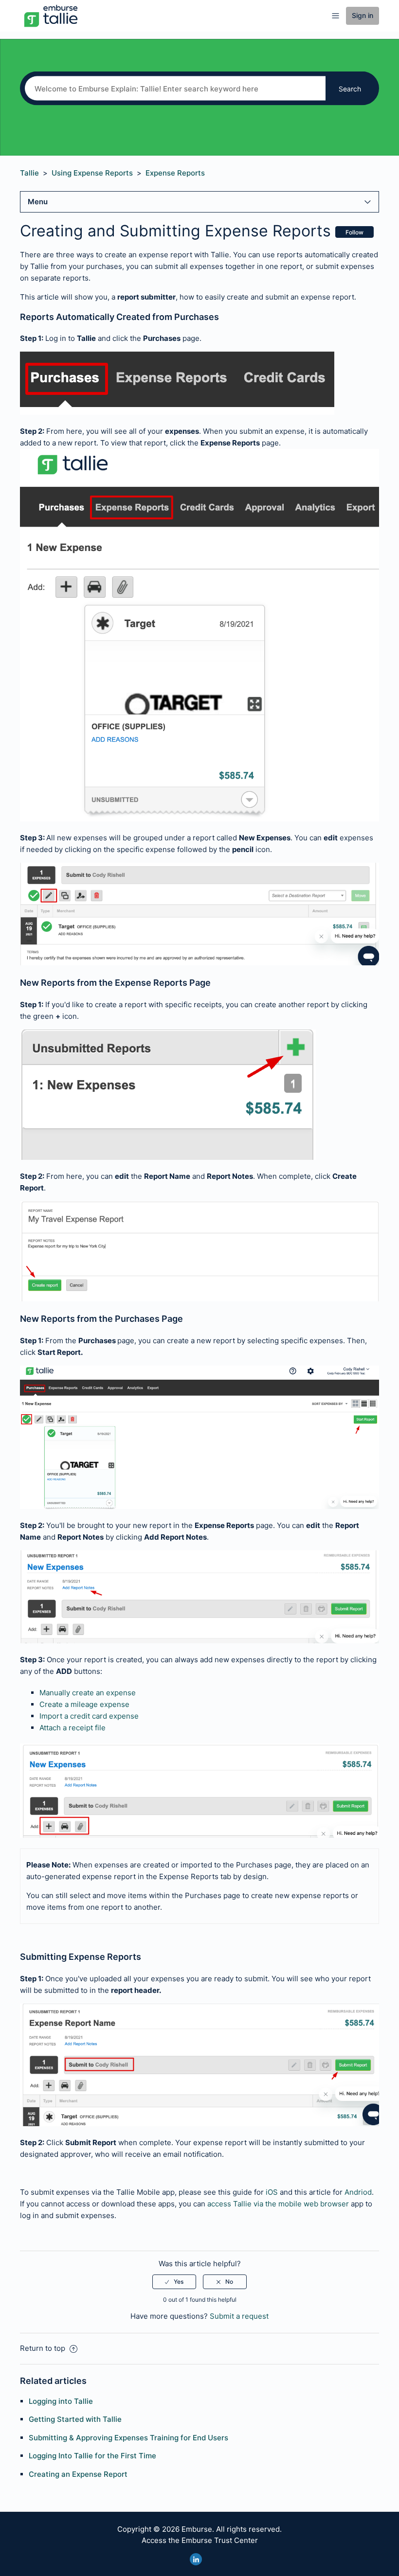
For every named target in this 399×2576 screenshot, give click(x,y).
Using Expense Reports (92, 173)
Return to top (44, 2348)
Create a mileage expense (84, 1704)
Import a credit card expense (89, 1716)
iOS (272, 2192)
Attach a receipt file (73, 1728)
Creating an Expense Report (78, 2474)
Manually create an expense (88, 1693)
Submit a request (239, 2316)
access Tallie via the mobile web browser (278, 2204)
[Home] (51, 15)
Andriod (358, 2192)
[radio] (174, 2282)
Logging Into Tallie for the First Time (92, 2456)
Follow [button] (354, 232)
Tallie (29, 173)
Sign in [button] (363, 15)
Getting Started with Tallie (75, 2419)
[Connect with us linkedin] (196, 2559)
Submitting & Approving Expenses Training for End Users (128, 2438)
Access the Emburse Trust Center (200, 2540)
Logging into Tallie (61, 2401)
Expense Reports (175, 173)
